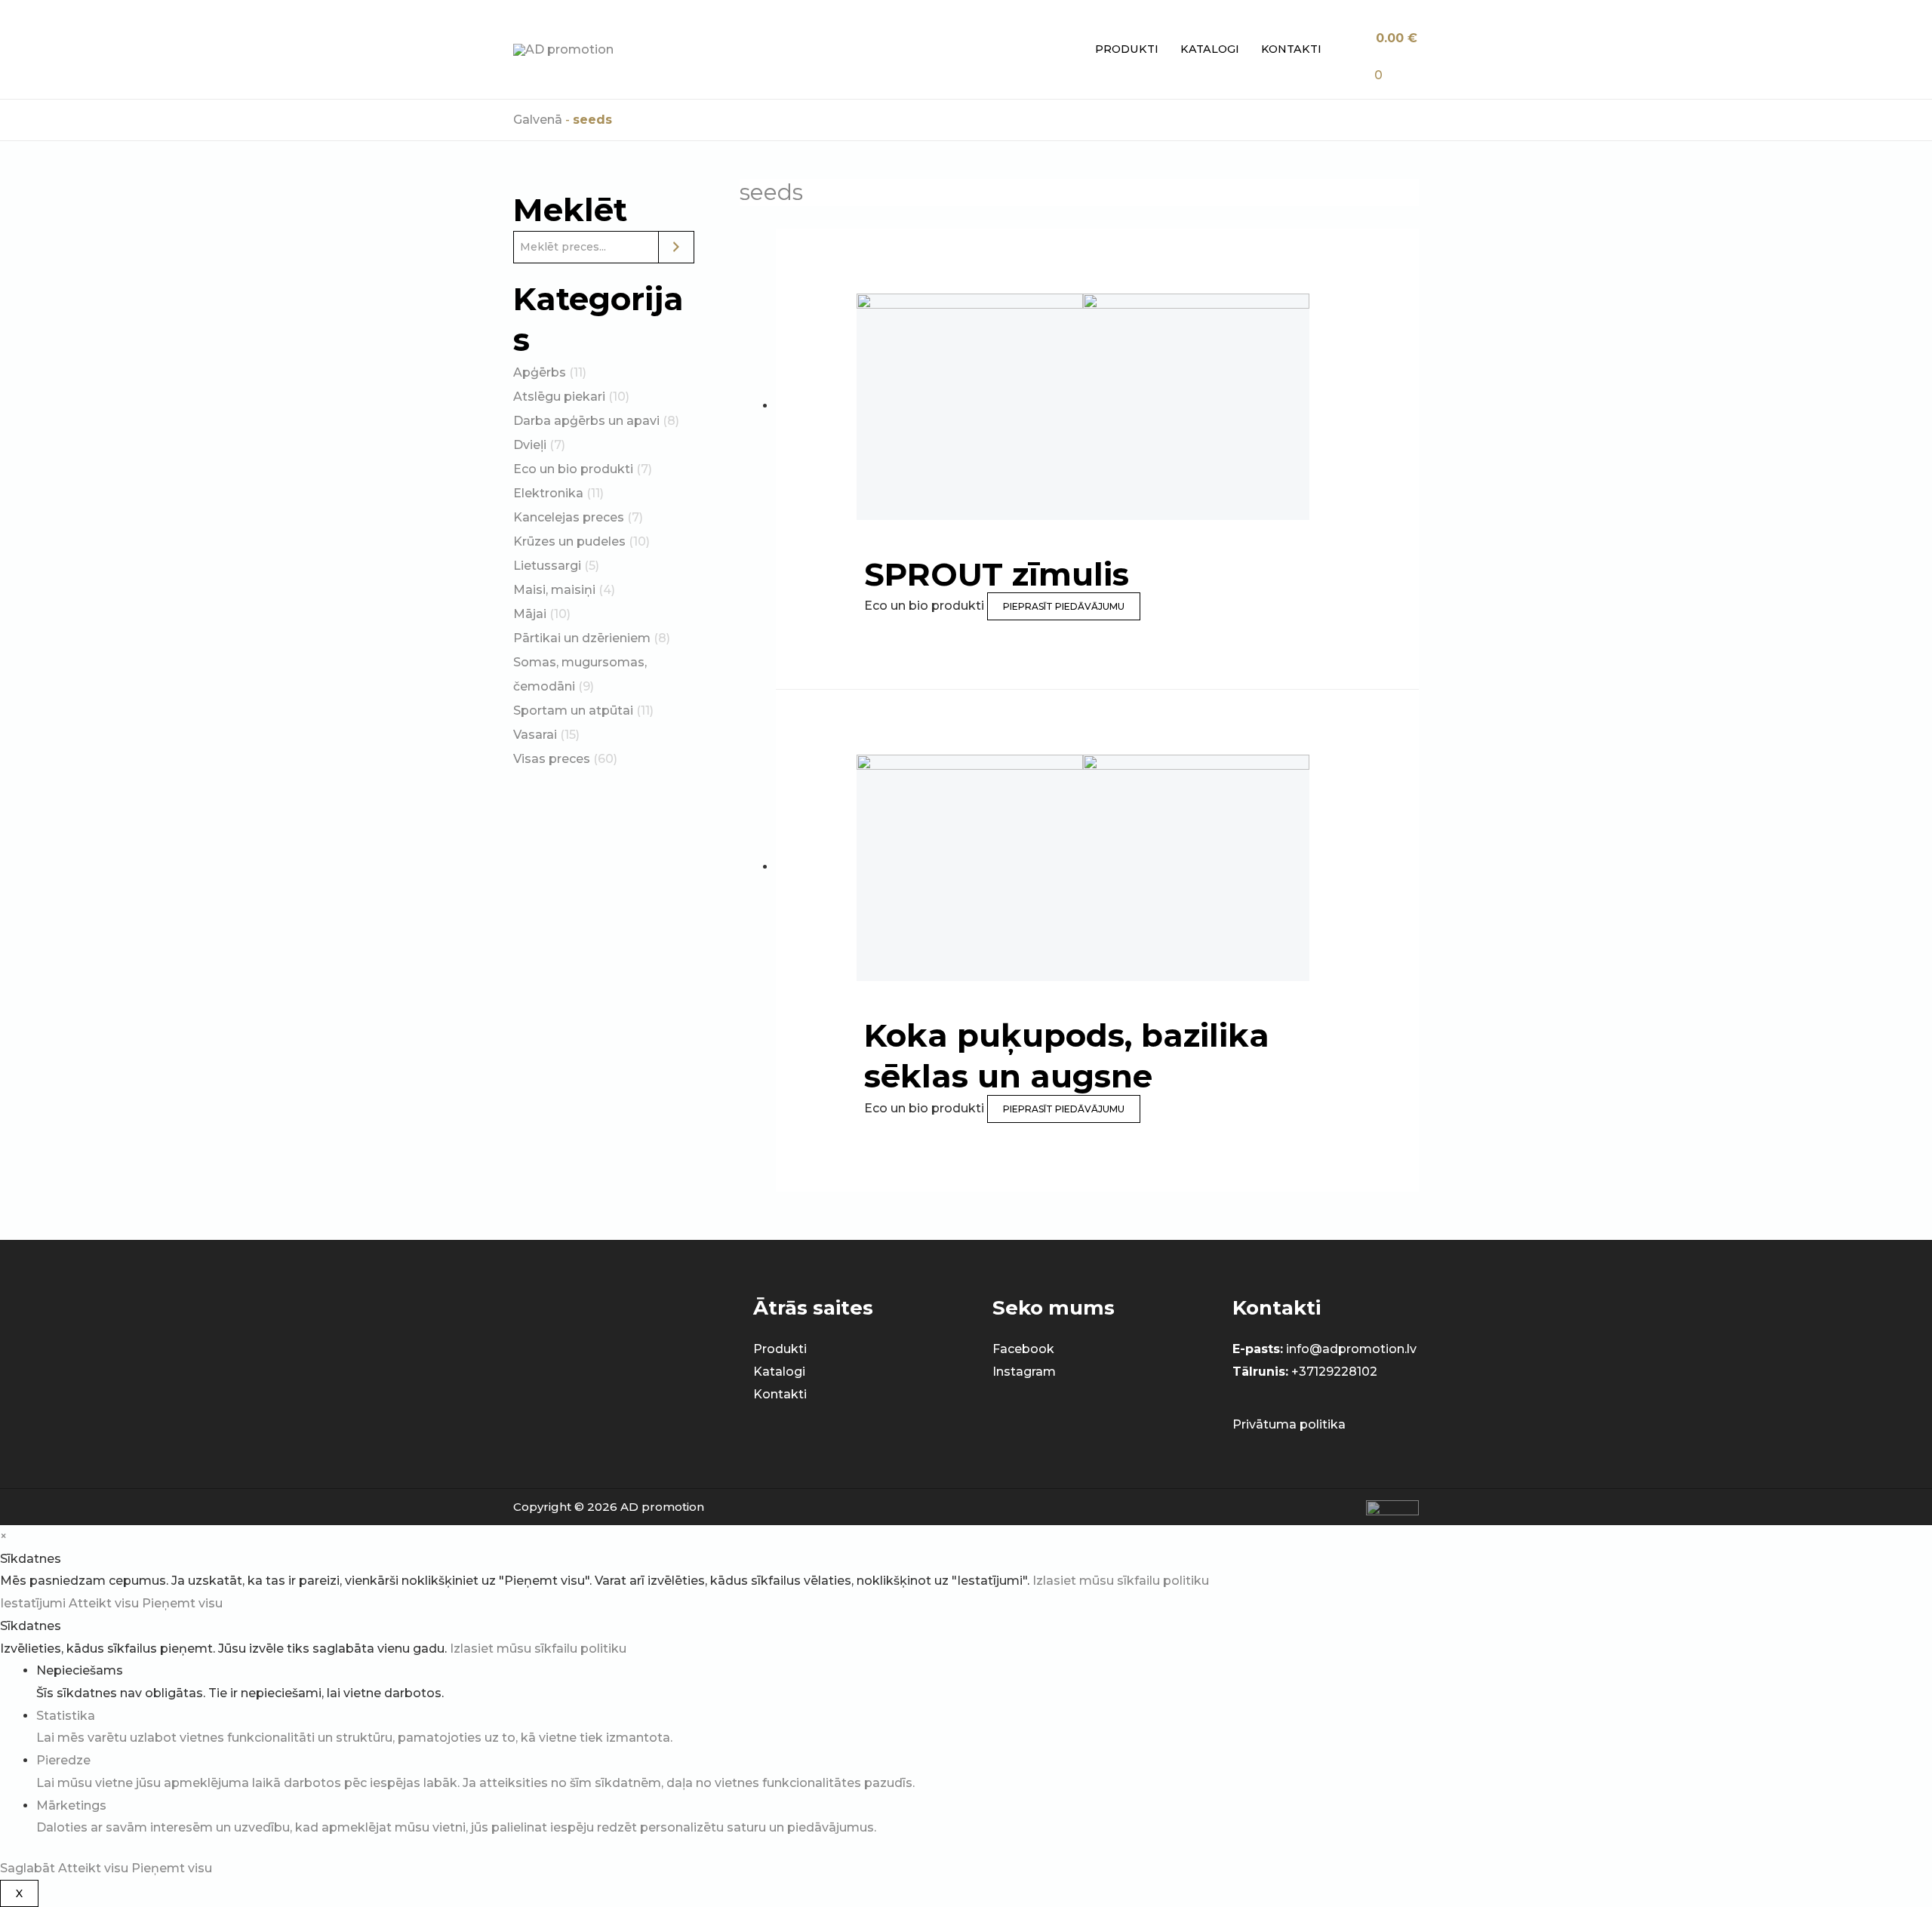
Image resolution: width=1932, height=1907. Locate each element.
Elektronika (548, 493)
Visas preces (552, 759)
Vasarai (535, 735)
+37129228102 (1334, 1372)
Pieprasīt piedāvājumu (1064, 606)
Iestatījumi (34, 1603)
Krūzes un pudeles (569, 541)
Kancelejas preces (569, 517)
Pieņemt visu (182, 1603)
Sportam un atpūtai (573, 711)
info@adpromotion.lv (1351, 1349)
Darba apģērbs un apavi (586, 421)
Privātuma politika (1289, 1424)
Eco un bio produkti (573, 469)
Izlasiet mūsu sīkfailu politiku (1121, 1581)
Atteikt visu (105, 1603)
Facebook (1023, 1349)
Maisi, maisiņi (554, 590)
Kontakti (1291, 49)
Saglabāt (29, 1868)
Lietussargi (547, 566)
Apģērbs (540, 372)
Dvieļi (530, 445)
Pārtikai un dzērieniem (582, 638)
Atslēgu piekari (559, 397)
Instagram (1024, 1372)
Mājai (530, 614)
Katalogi (1210, 49)
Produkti (1127, 49)
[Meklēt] (676, 247)
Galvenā (538, 120)
